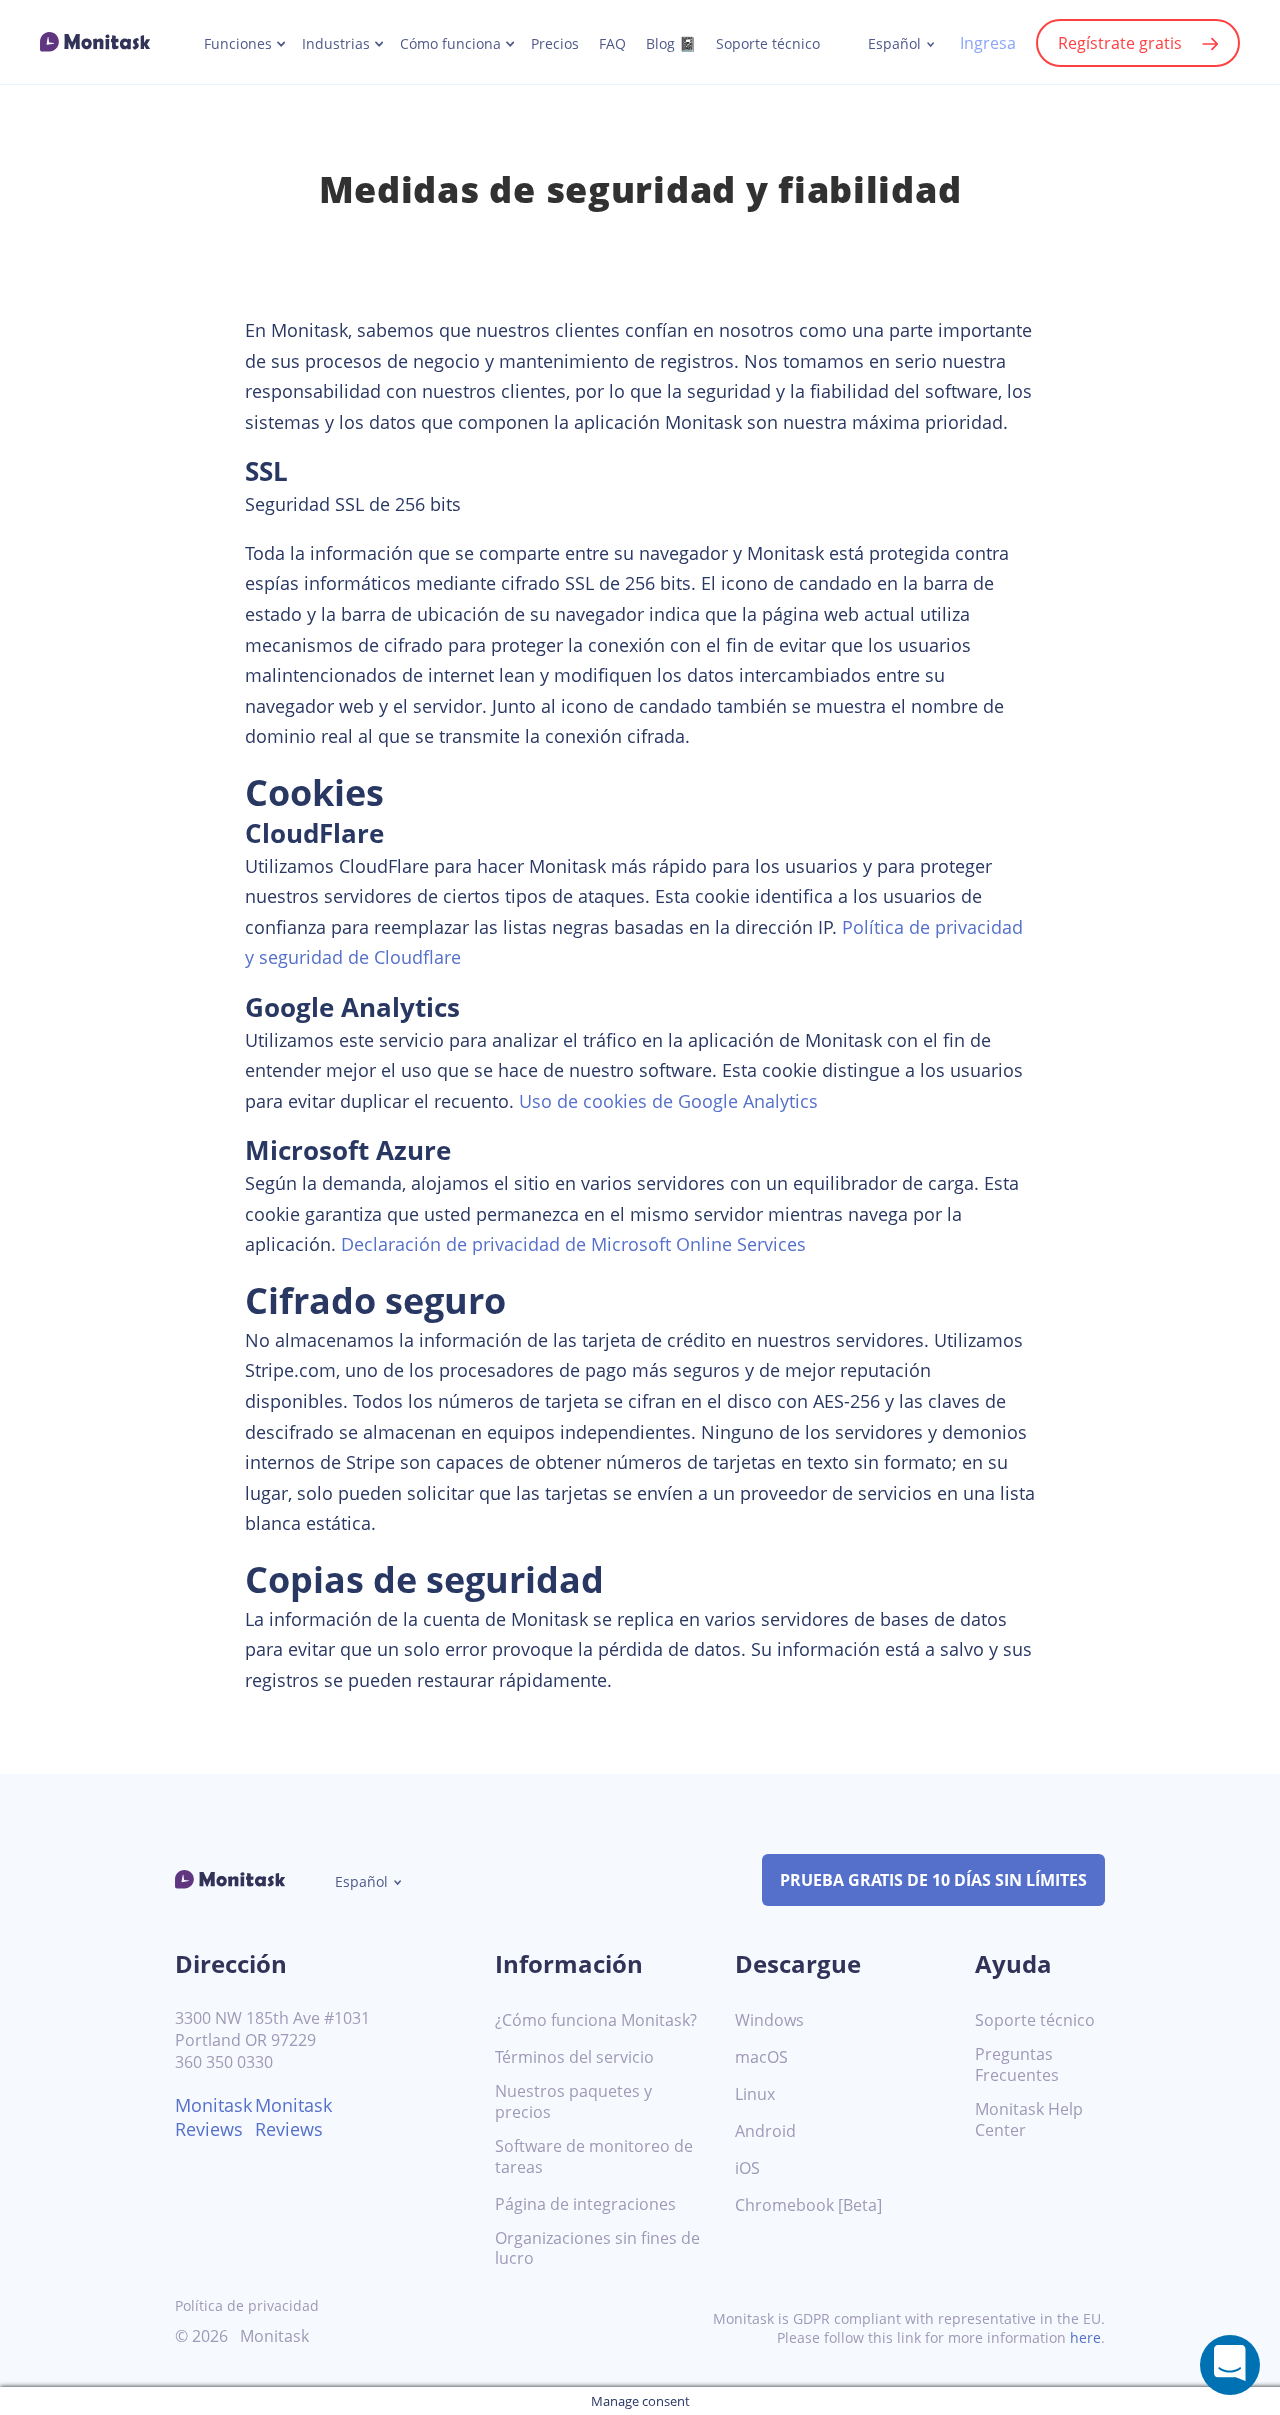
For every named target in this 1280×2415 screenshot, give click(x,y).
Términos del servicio (574, 2057)
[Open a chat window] (1230, 2365)
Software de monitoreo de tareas (594, 2157)
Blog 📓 (671, 44)
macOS (761, 2057)
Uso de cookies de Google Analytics (668, 1101)
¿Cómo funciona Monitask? (596, 2020)
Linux (755, 2094)
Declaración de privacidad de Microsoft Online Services (573, 1244)
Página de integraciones (585, 2204)
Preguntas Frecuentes (1017, 2065)
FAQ (612, 44)
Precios (555, 44)
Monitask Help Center (1029, 2120)
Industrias (336, 44)
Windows (769, 2020)
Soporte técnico (768, 44)
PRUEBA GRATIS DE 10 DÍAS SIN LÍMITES (933, 1880)
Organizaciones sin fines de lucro (597, 2249)
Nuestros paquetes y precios (573, 2102)
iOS (747, 2168)
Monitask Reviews (213, 2117)
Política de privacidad (247, 2305)
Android (765, 2131)
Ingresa (988, 43)
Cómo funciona (450, 44)
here (1085, 2337)
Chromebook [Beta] (808, 2205)
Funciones (238, 44)
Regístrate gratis (1120, 43)
